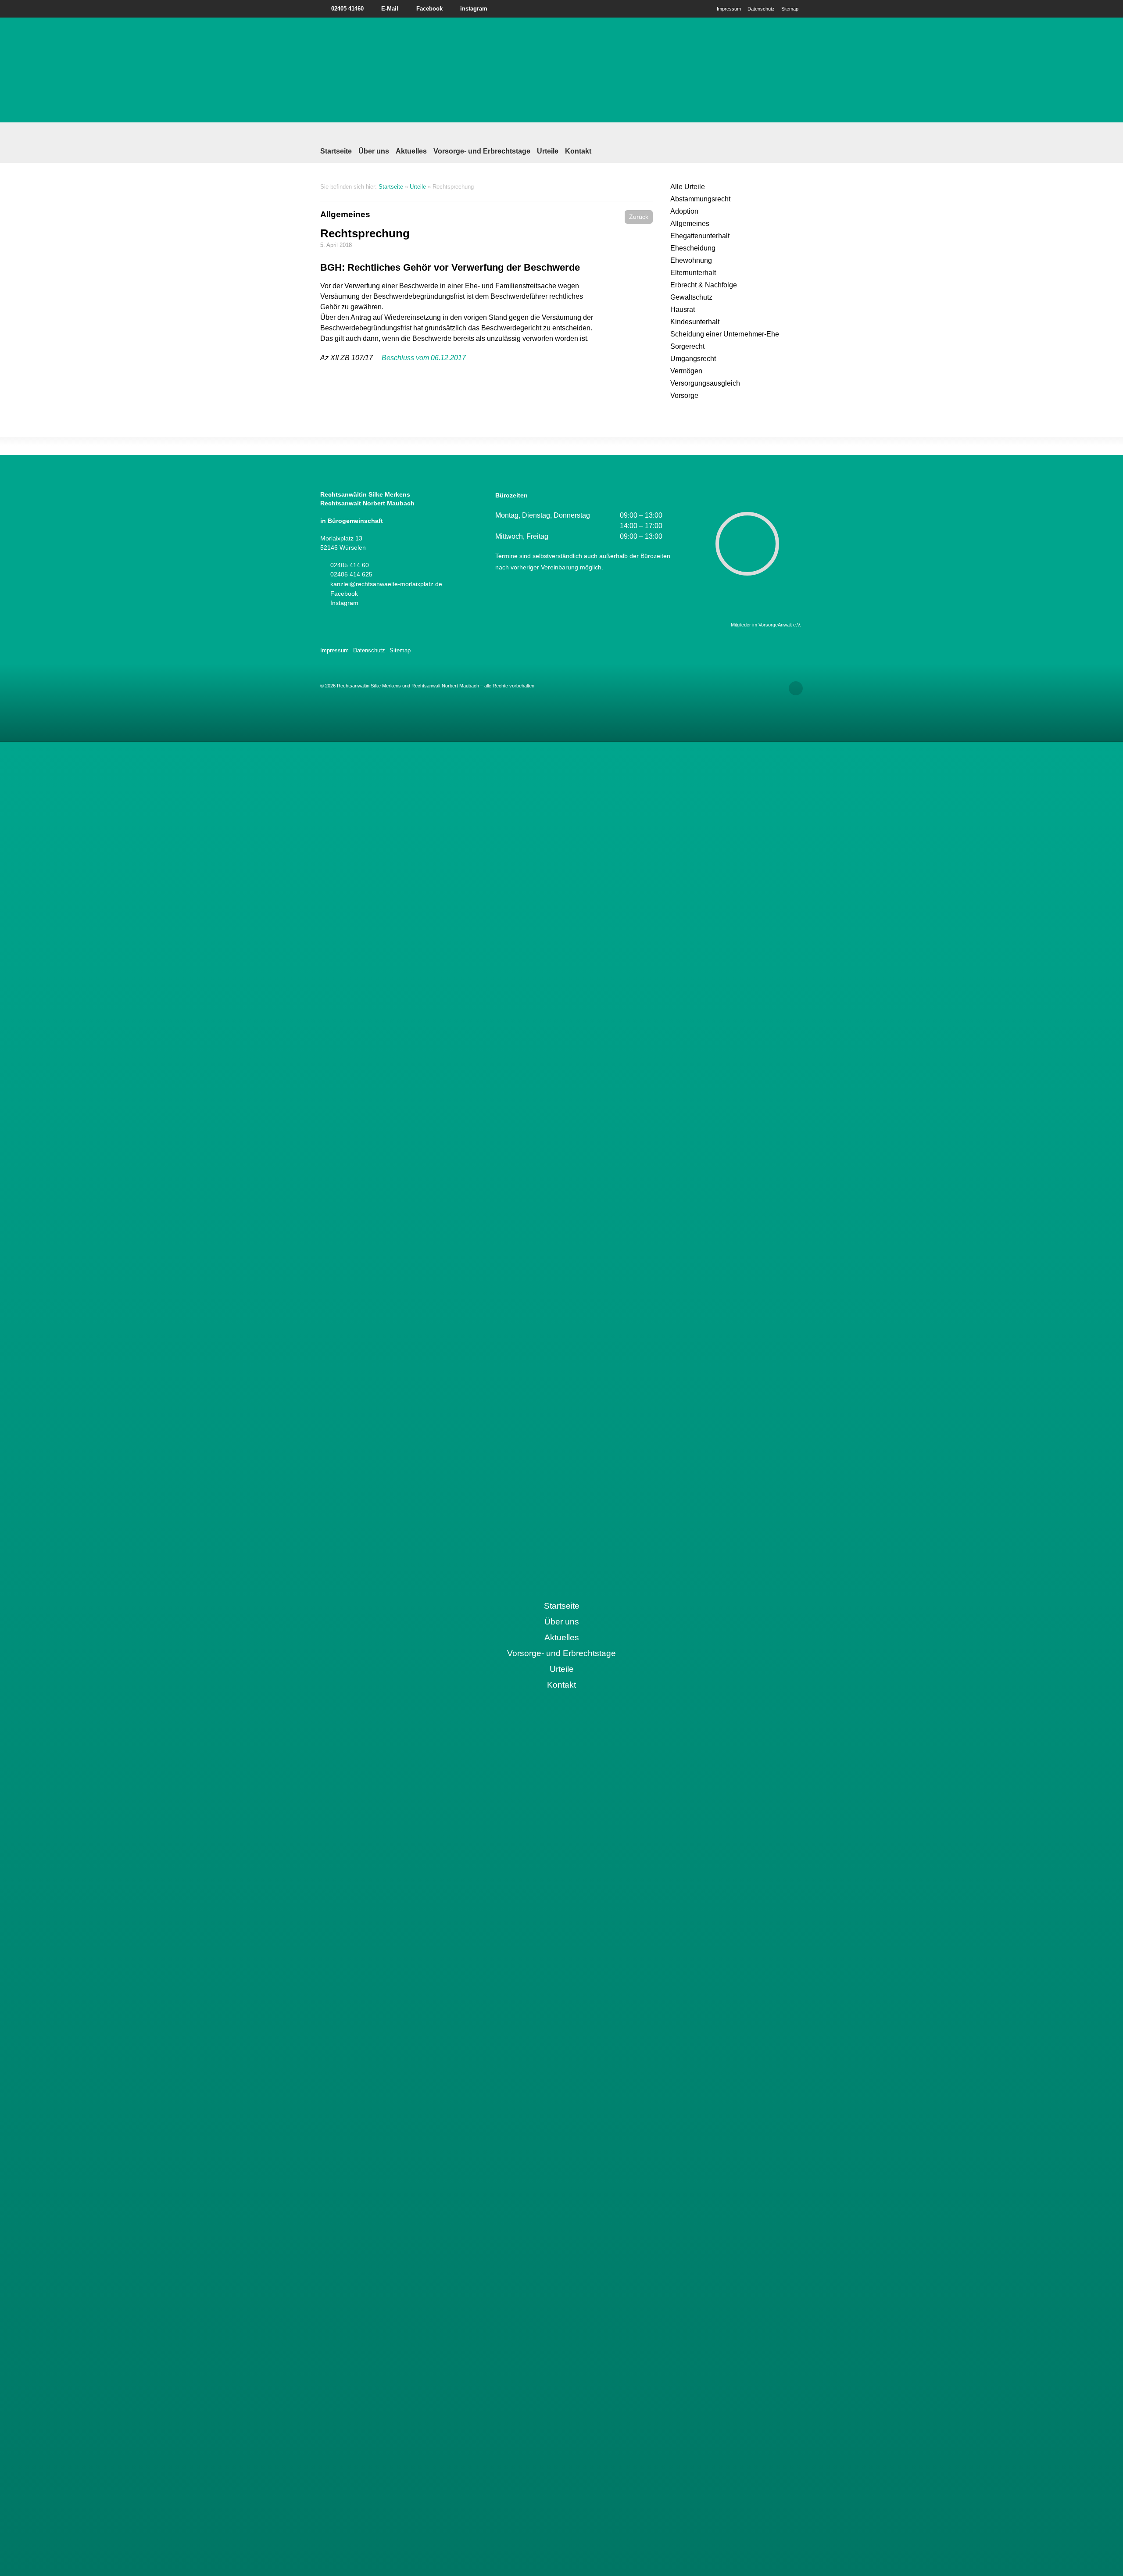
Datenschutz (761, 9)
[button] (639, 217)
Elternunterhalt (693, 273)
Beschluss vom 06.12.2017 (424, 358)
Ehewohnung (691, 260)
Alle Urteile (688, 187)
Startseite (336, 151)
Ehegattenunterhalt (700, 236)
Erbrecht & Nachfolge (704, 285)
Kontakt (578, 151)
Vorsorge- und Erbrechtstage (482, 151)
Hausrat (683, 309)
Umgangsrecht (693, 359)
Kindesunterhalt (695, 322)
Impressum (729, 9)
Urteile (548, 151)
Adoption (684, 211)
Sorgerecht (687, 346)
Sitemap (790, 9)
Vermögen (686, 371)
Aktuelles (411, 151)
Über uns (374, 151)
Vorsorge (684, 395)
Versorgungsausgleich (705, 383)
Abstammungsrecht (700, 199)
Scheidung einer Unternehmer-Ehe (725, 334)
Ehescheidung (693, 248)
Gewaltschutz (691, 297)
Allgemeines (345, 214)
